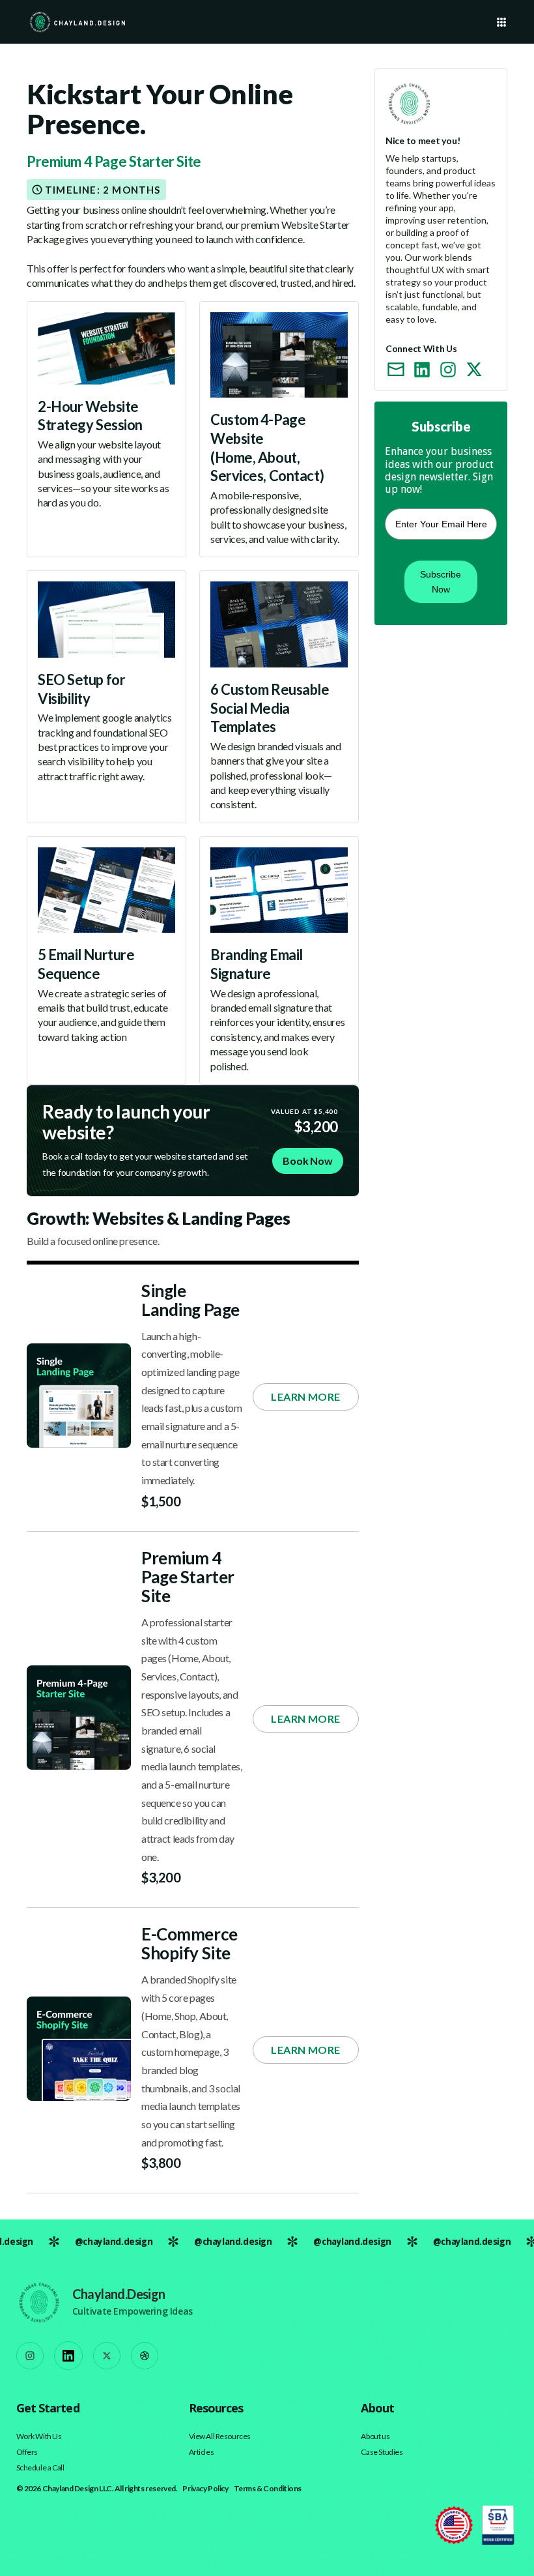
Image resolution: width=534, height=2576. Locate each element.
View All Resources (220, 2437)
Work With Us (39, 2437)
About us (375, 2437)
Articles (202, 2452)
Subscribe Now (441, 581)
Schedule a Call (40, 2468)
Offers (27, 2452)
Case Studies (382, 2452)
